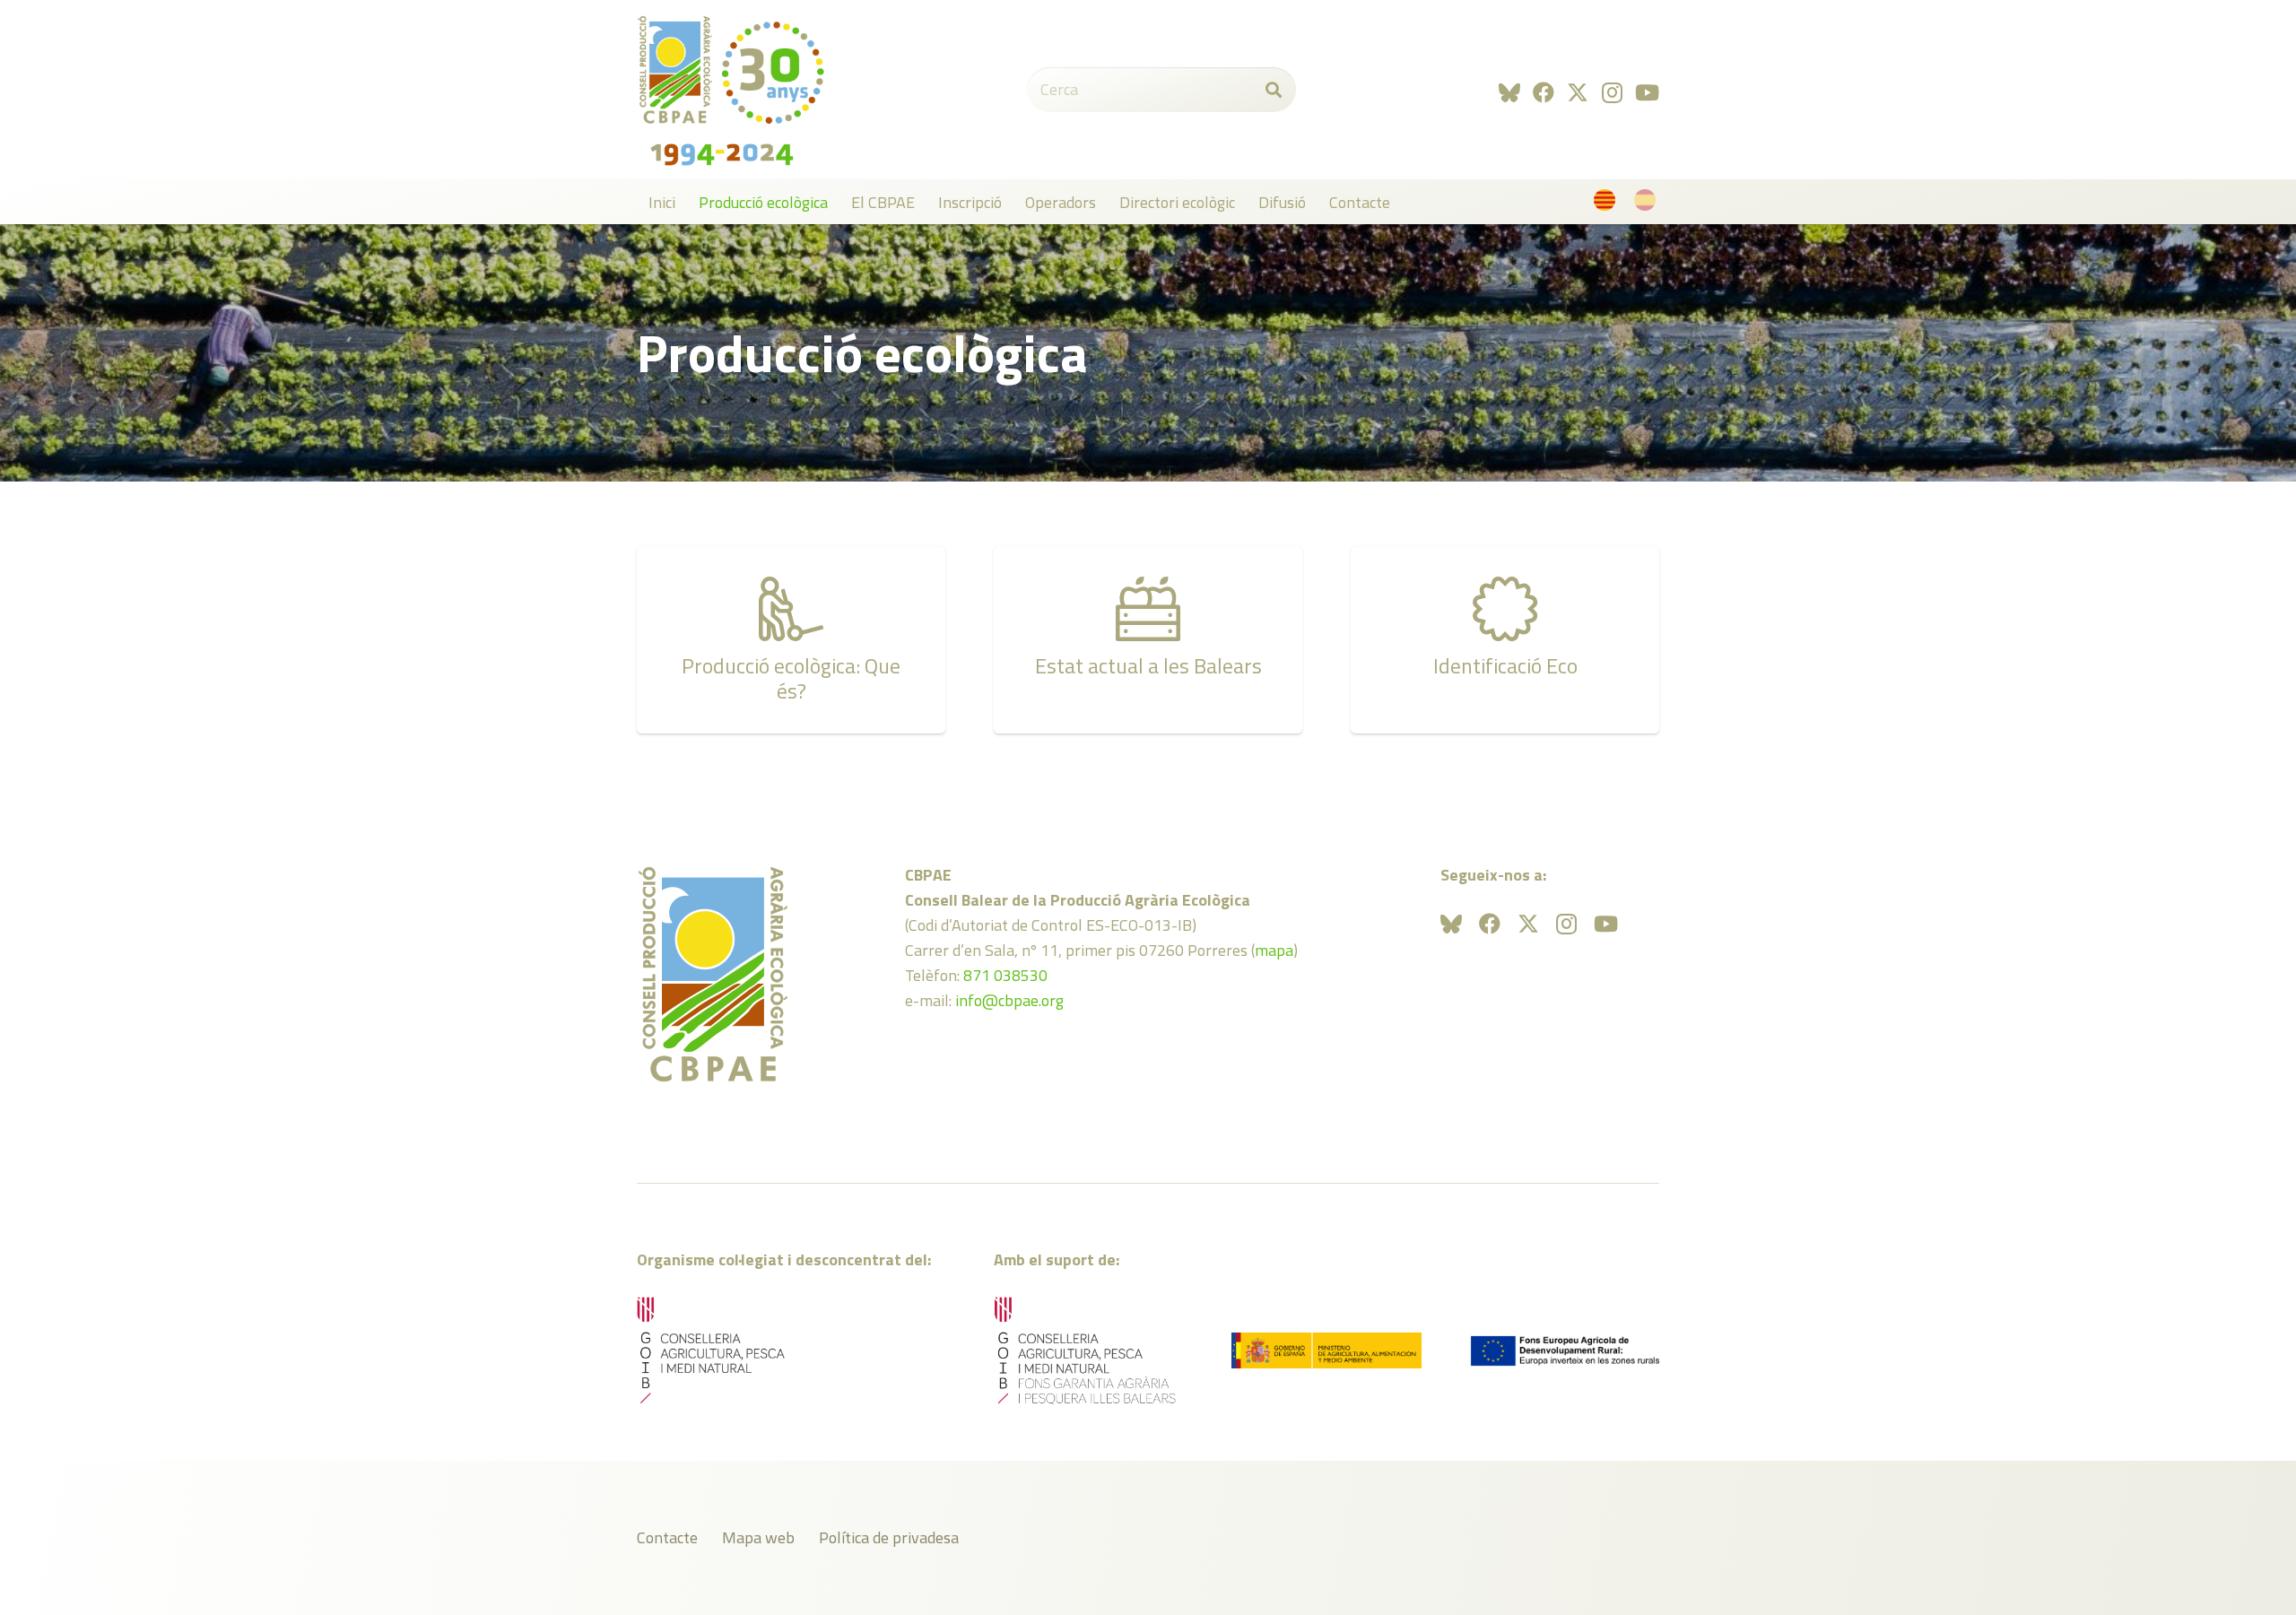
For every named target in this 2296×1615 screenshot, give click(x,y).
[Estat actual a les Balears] (1148, 640)
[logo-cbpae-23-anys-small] (731, 90)
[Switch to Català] (1608, 204)
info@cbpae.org (1009, 1000)
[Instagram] (1612, 92)
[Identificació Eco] (1505, 640)
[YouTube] (1647, 92)
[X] (1578, 93)
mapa (1274, 950)
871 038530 (1005, 975)
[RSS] (1509, 92)
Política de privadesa (889, 1537)
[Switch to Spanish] (1648, 204)
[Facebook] (1544, 92)
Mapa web (758, 1537)
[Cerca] (1274, 90)
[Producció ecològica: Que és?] (791, 640)
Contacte (667, 1537)
